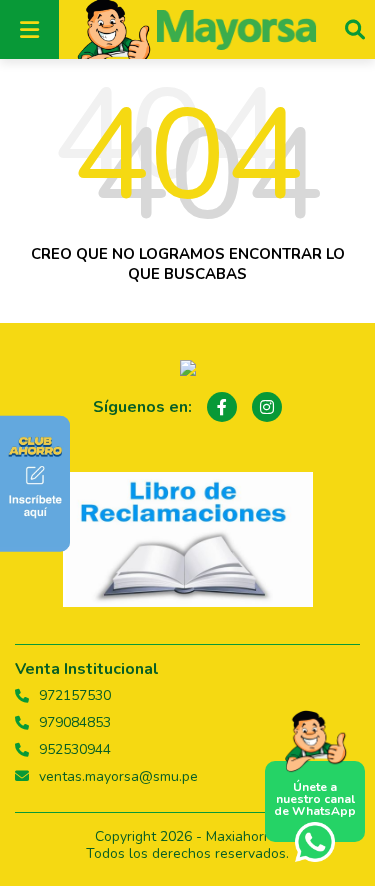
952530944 (75, 750)
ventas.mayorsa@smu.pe (118, 777)
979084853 (75, 723)
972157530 (75, 696)
